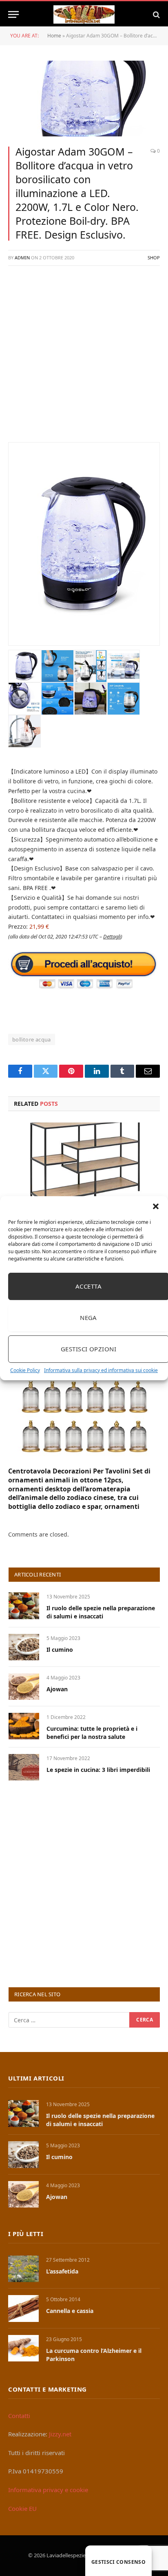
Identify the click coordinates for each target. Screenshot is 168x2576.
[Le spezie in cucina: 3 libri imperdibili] (24, 1767)
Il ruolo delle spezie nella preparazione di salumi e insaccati (101, 1612)
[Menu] (13, 14)
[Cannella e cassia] (23, 2308)
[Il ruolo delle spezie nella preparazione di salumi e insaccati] (24, 1606)
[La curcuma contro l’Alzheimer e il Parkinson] (23, 2348)
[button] (156, 1206)
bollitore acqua (32, 1039)
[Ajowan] (24, 1687)
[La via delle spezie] (84, 14)
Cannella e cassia (70, 2311)
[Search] (156, 14)
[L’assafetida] (23, 2269)
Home (54, 36)
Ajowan (57, 1689)
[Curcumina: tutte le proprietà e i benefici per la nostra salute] (24, 1726)
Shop (154, 258)
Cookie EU (22, 2508)
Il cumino (60, 1650)
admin (22, 258)
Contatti (19, 2416)
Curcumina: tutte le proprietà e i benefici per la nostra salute (92, 1733)
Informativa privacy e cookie (48, 2490)
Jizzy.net (60, 2434)
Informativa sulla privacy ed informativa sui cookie (101, 1370)
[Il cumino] (24, 1647)
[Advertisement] (84, 358)
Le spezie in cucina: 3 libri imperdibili (98, 1770)
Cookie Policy (25, 1370)
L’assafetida (62, 2271)
